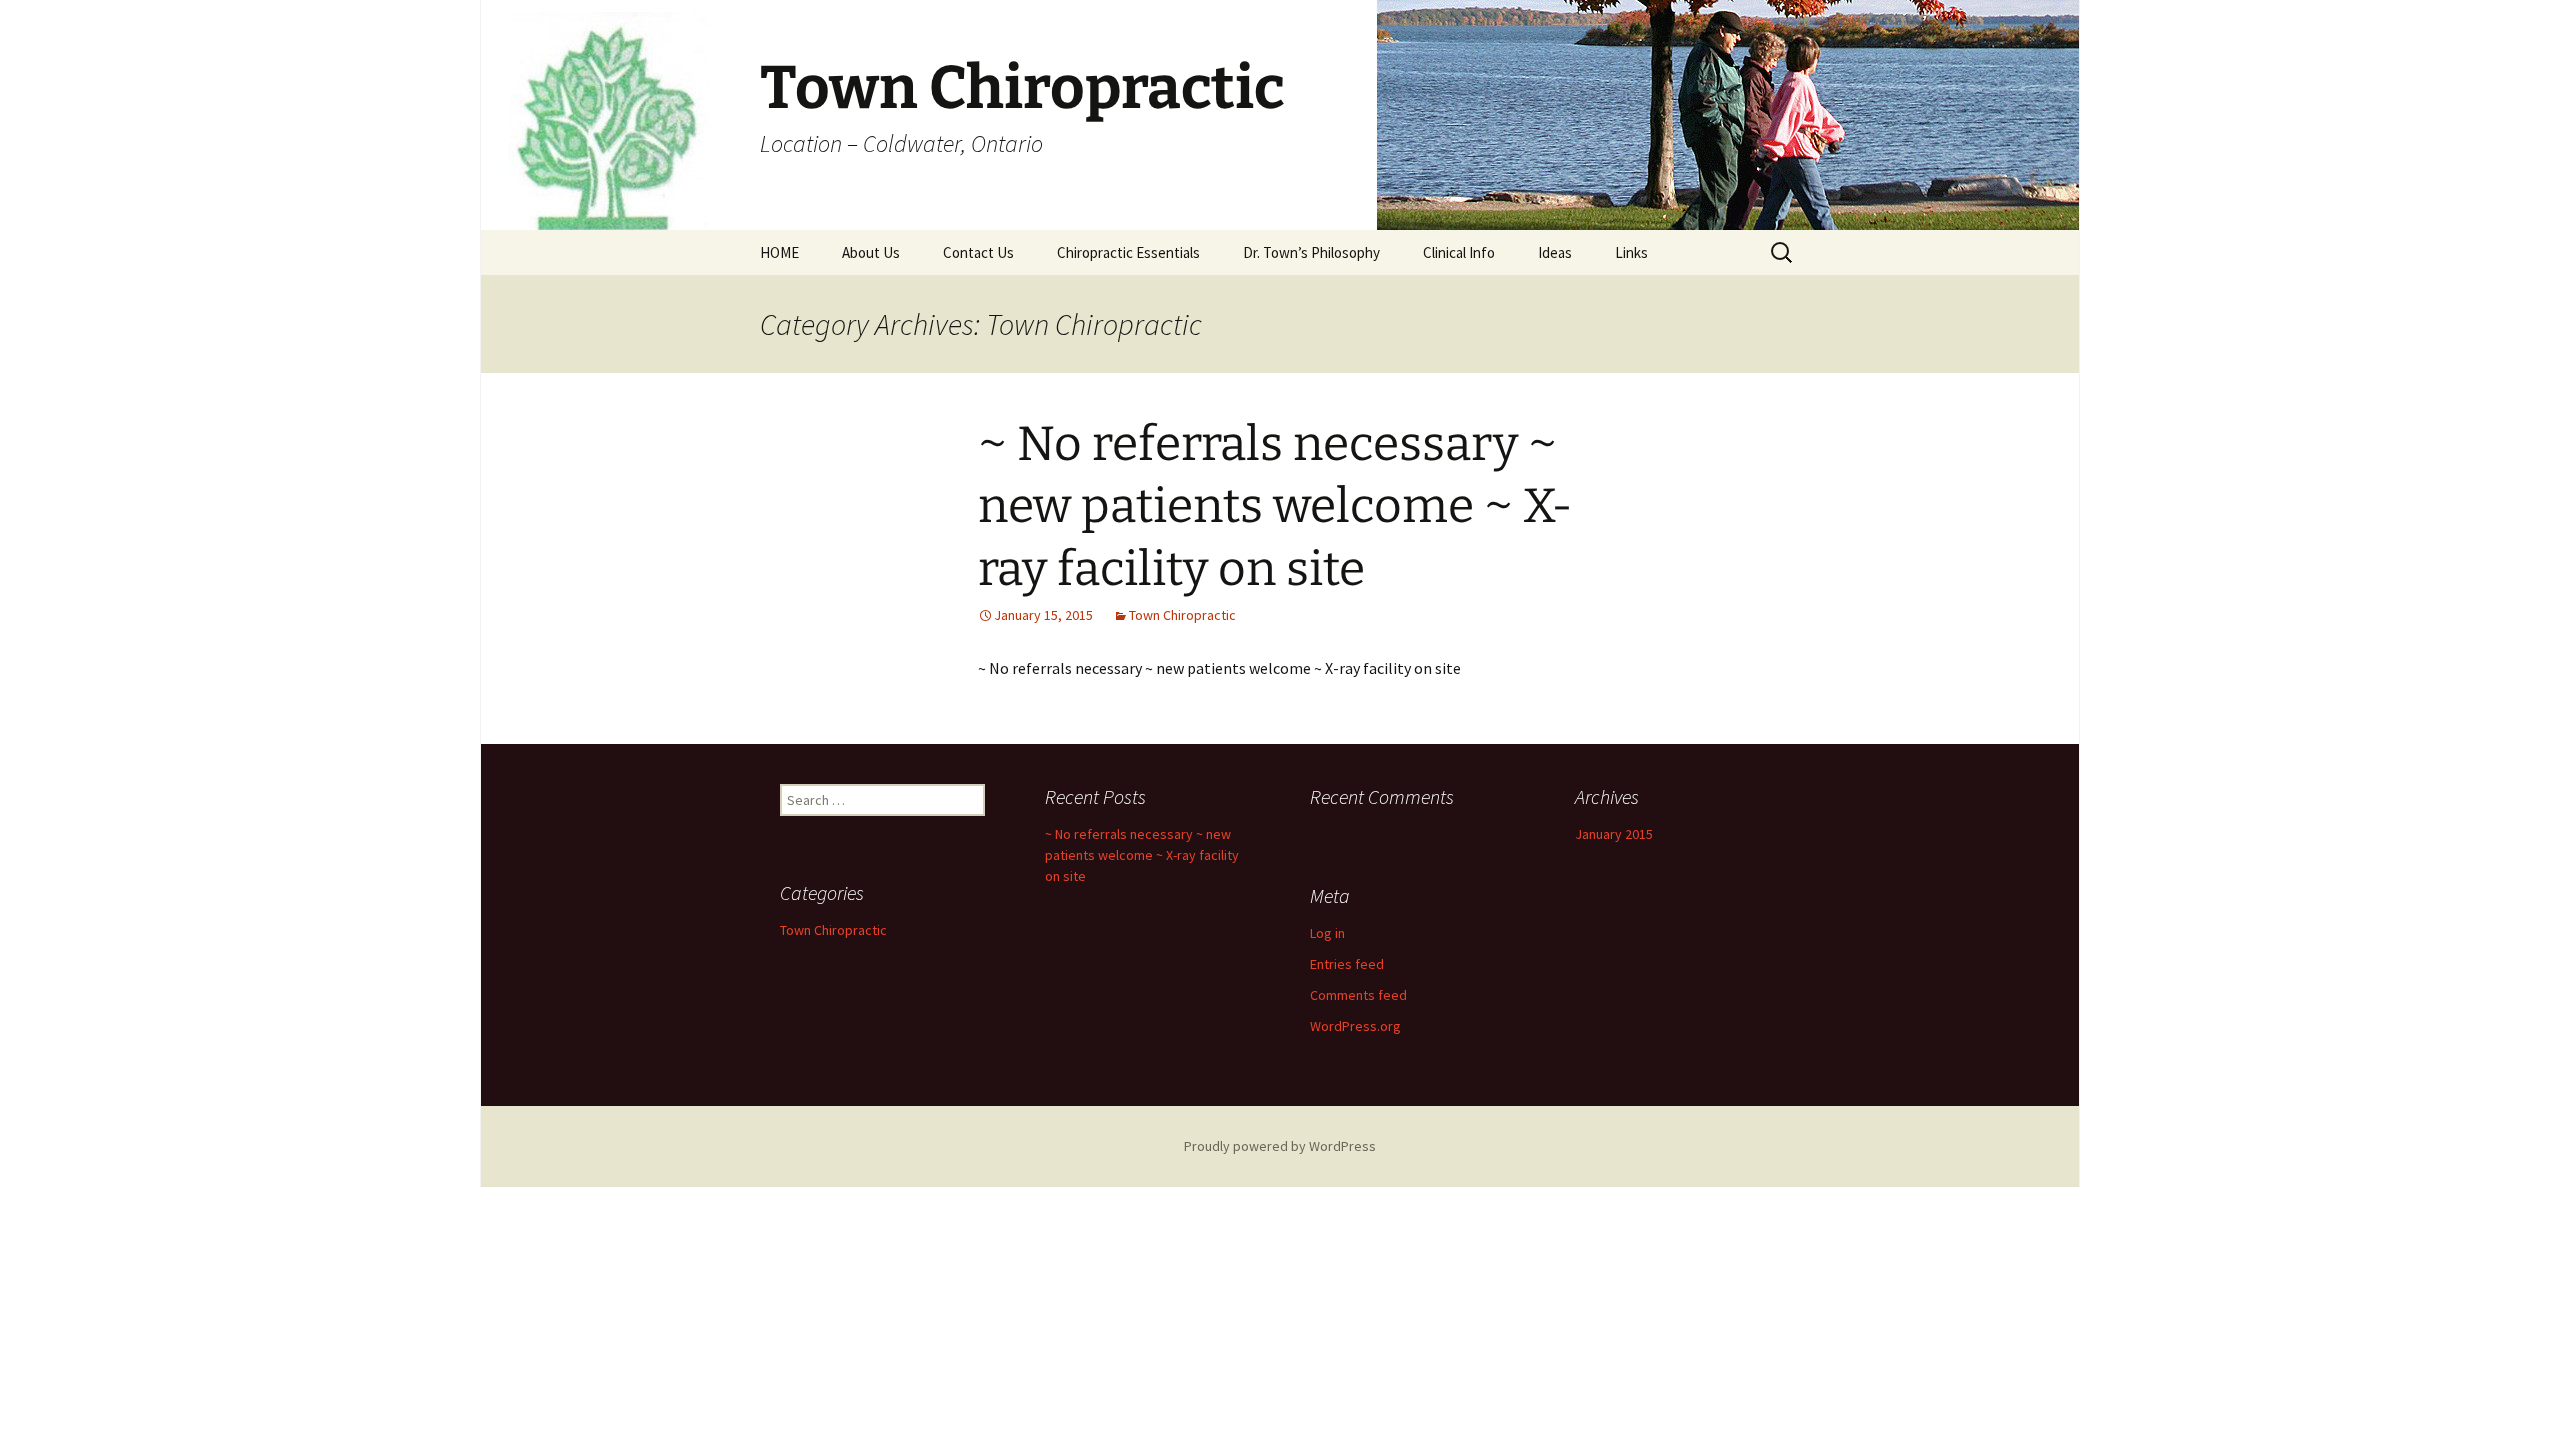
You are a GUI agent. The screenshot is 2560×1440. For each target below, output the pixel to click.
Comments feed (1358, 995)
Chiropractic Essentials (1128, 252)
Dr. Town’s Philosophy (1311, 252)
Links (1631, 252)
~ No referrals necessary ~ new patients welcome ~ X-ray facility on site (1275, 506)
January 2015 (1614, 834)
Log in (1327, 933)
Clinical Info (1459, 252)
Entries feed (1347, 964)
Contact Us (978, 252)
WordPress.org (1355, 1026)
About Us (871, 252)
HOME (779, 252)
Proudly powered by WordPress (1280, 1146)
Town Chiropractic (1182, 615)
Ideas (1555, 252)
